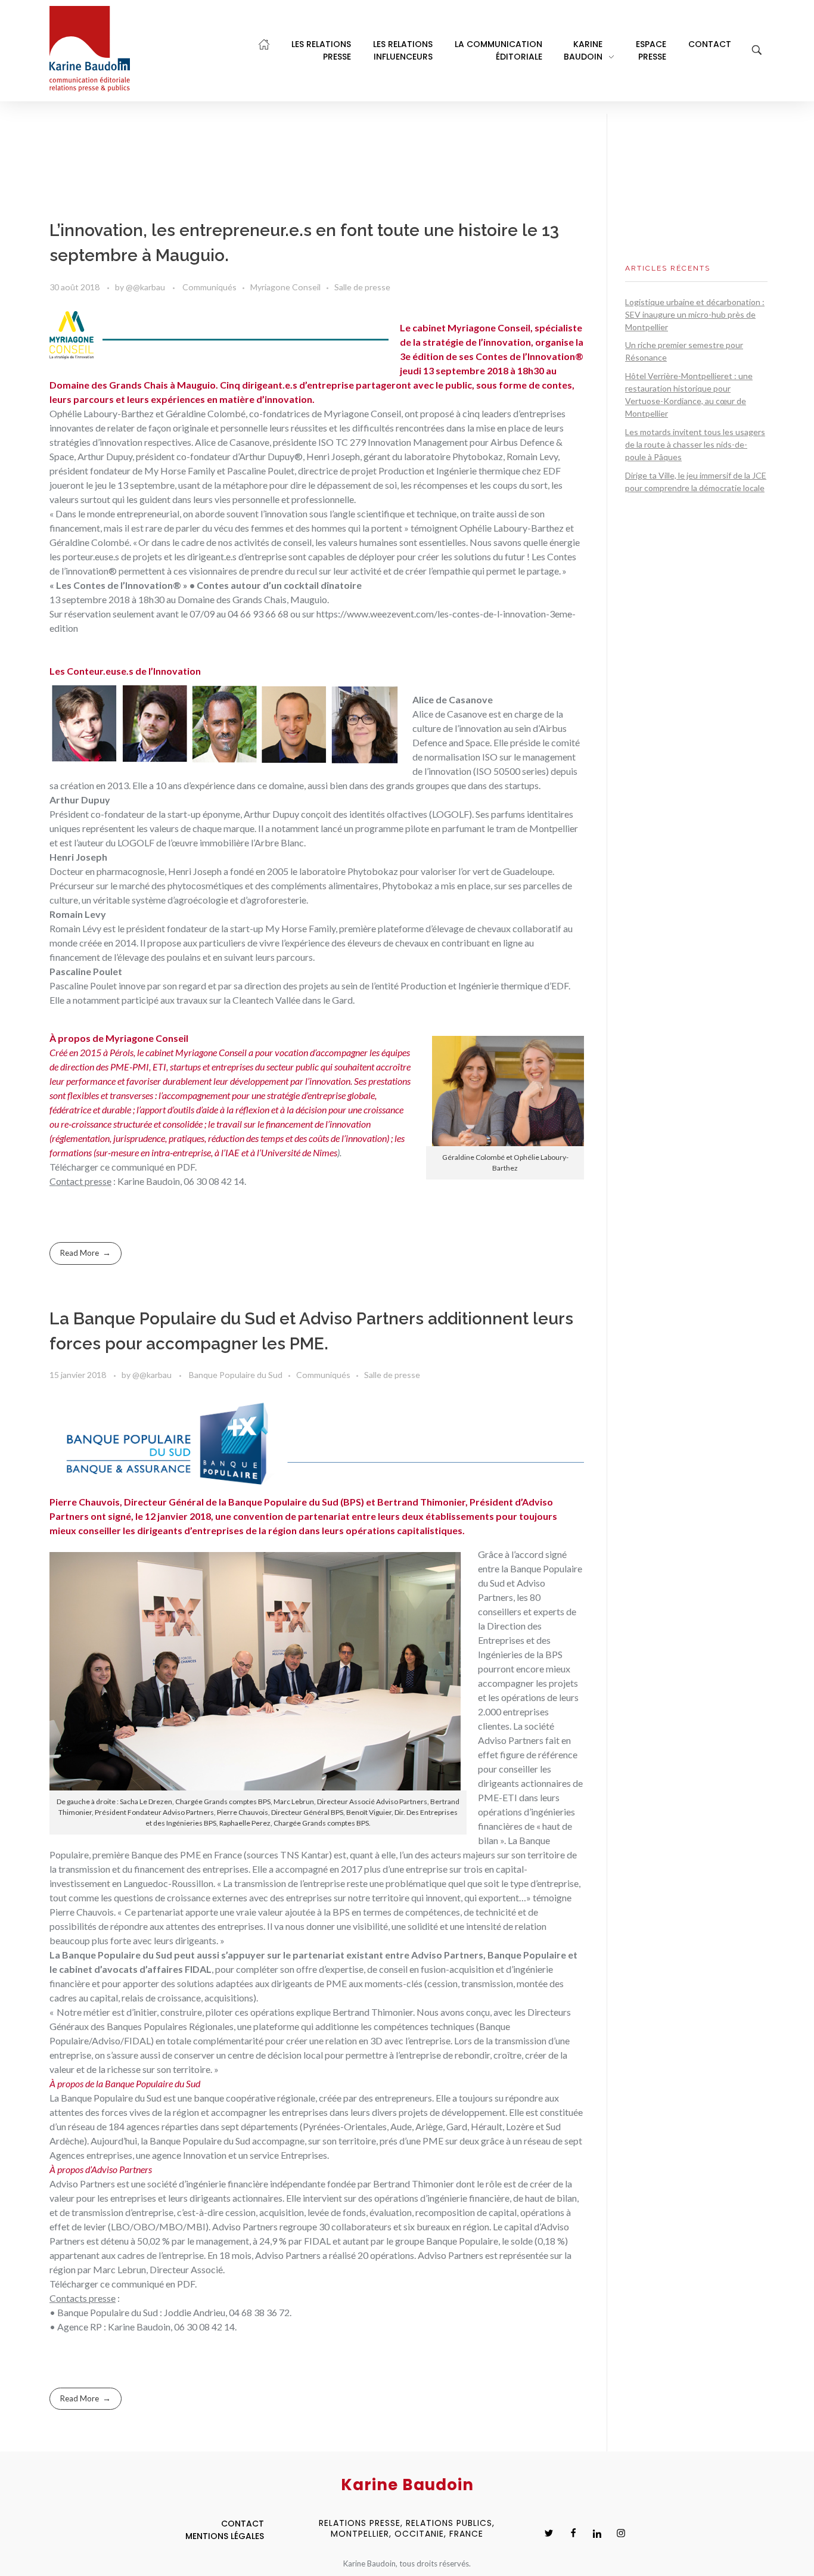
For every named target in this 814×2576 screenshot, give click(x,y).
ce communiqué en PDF (147, 1167)
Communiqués (209, 287)
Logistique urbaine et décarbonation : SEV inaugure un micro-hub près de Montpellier (695, 314)
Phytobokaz (373, 871)
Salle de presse (362, 287)
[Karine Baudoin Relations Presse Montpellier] (90, 49)
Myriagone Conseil (285, 287)
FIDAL (198, 1969)
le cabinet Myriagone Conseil (193, 1052)
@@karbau (146, 287)
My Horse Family (300, 928)
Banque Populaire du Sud (236, 1375)
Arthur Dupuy (271, 814)
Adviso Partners (511, 1740)
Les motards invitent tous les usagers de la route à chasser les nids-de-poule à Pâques (695, 444)
